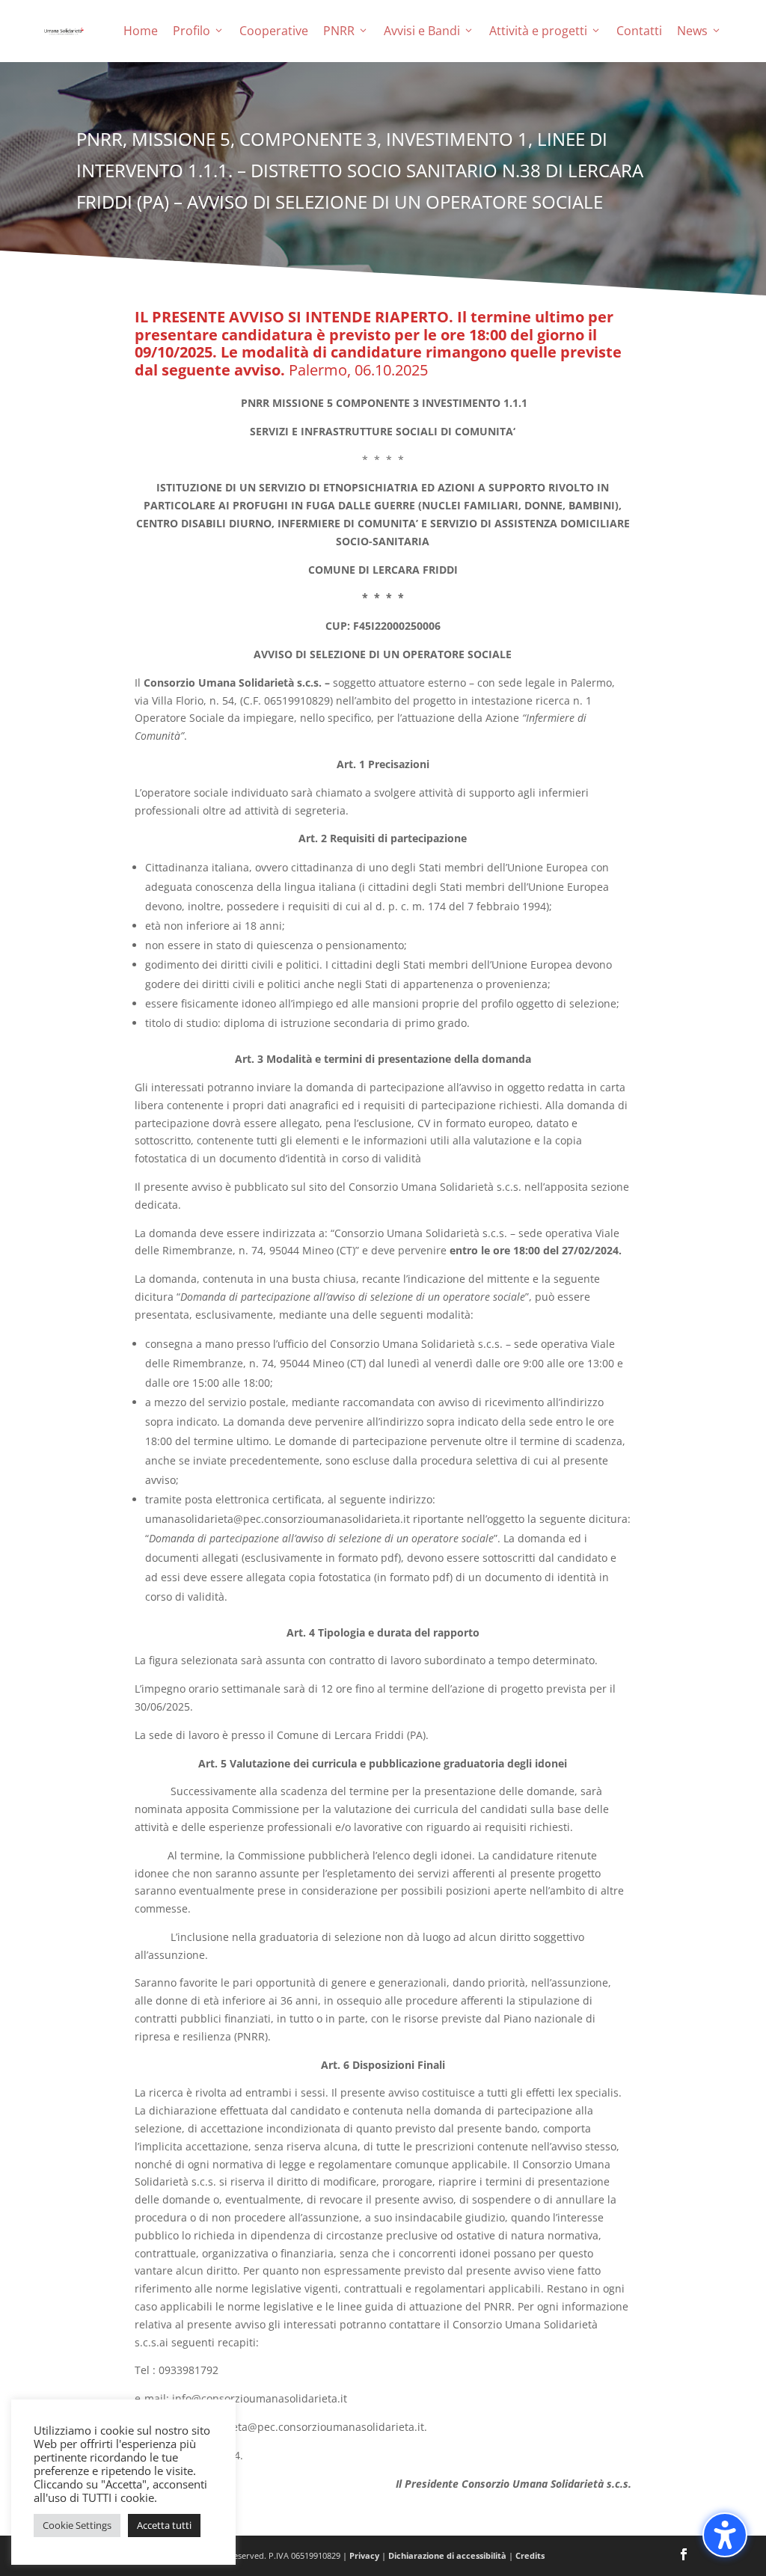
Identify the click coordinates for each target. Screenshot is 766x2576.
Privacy (364, 2555)
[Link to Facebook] (684, 2556)
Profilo (191, 31)
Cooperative (274, 31)
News (692, 31)
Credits (530, 2555)
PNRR (339, 31)
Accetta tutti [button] (164, 2525)
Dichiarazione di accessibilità (447, 2555)
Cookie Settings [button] (77, 2525)
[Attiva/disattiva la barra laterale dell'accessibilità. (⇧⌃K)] (725, 2535)
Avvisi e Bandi (422, 31)
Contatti (639, 31)
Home (141, 31)
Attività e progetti (538, 31)
